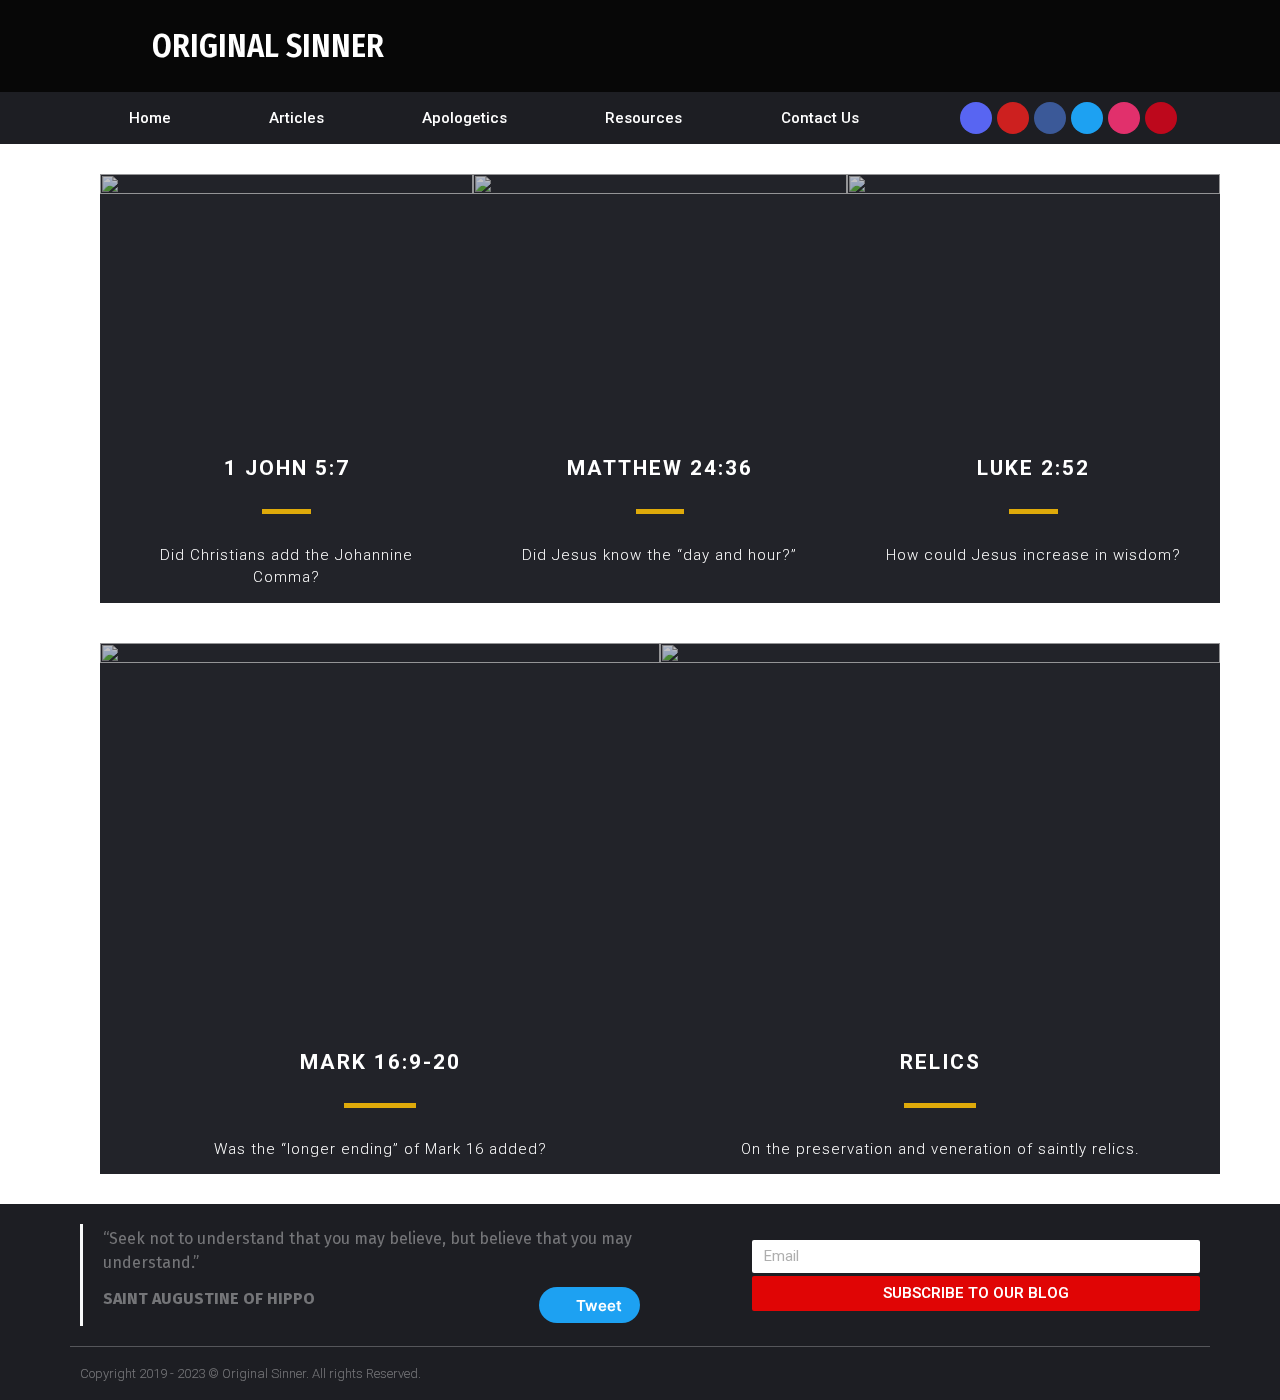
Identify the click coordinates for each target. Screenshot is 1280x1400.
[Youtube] (1013, 118)
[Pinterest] (1161, 118)
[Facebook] (1050, 118)
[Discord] (976, 118)
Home (150, 118)
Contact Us (820, 118)
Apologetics (464, 118)
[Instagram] (1124, 118)
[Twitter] (1087, 118)
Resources (643, 118)
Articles (296, 118)
